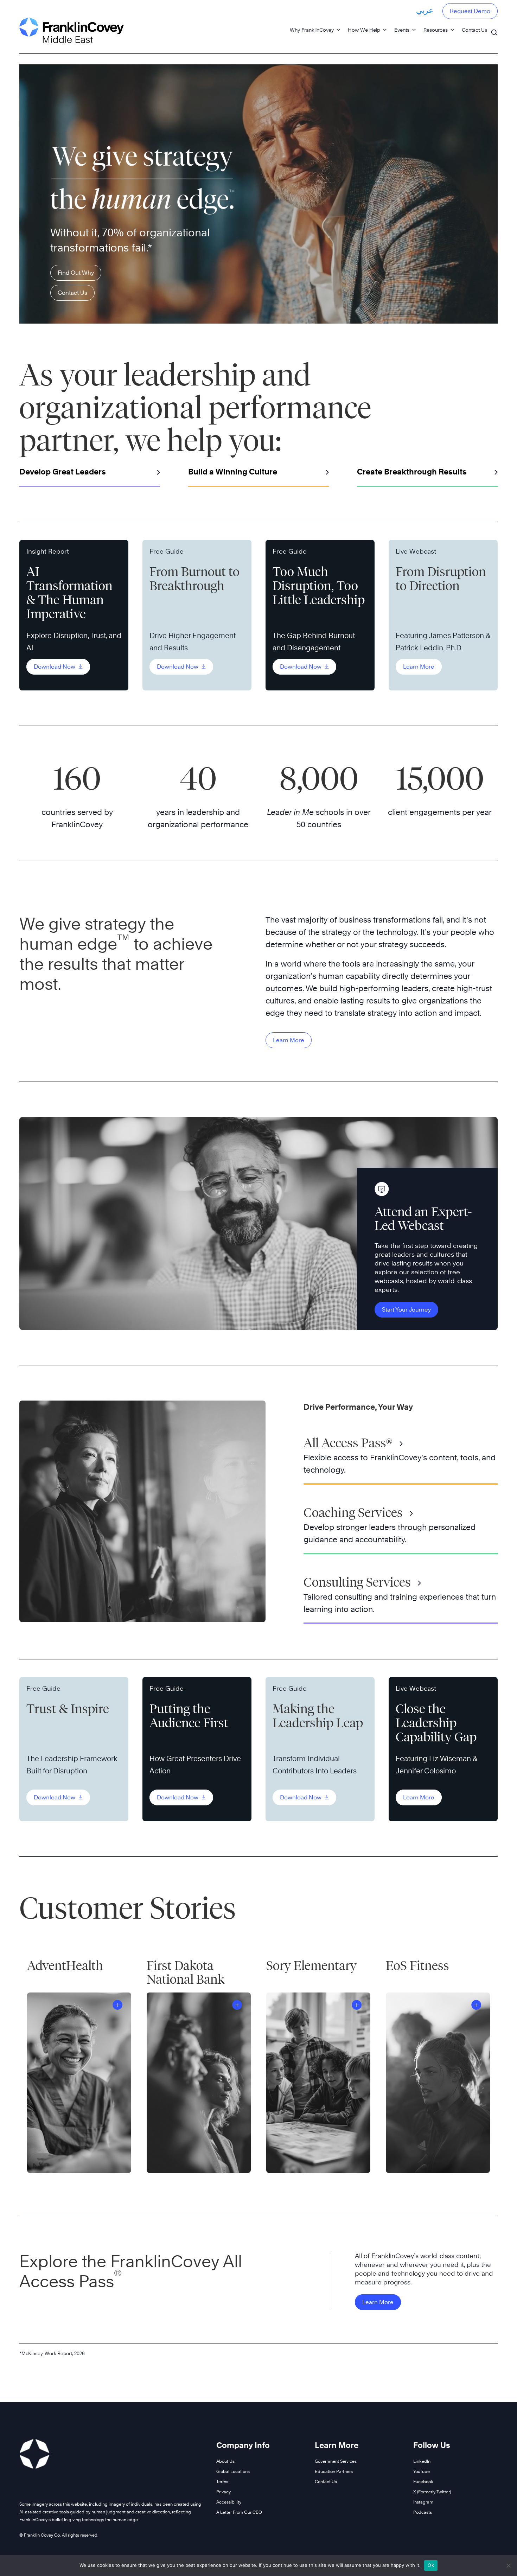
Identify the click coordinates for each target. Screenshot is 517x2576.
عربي (425, 10)
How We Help (364, 30)
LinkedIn (422, 2461)
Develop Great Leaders (63, 472)
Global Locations (233, 2471)
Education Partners (334, 2471)
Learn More (419, 667)
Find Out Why (76, 273)
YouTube (422, 2471)
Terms (222, 2482)
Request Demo (470, 11)
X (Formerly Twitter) (432, 2492)
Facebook (423, 2482)
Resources (436, 30)
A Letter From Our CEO (239, 2512)
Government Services (336, 2461)
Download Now (55, 667)
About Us (225, 2461)
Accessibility (229, 2502)
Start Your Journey (406, 1310)
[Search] (494, 29)
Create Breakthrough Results (412, 472)
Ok (431, 2565)
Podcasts (423, 2512)
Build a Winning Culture (233, 472)
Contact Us (474, 30)
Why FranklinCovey (312, 30)
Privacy (224, 2492)
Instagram (423, 2502)
